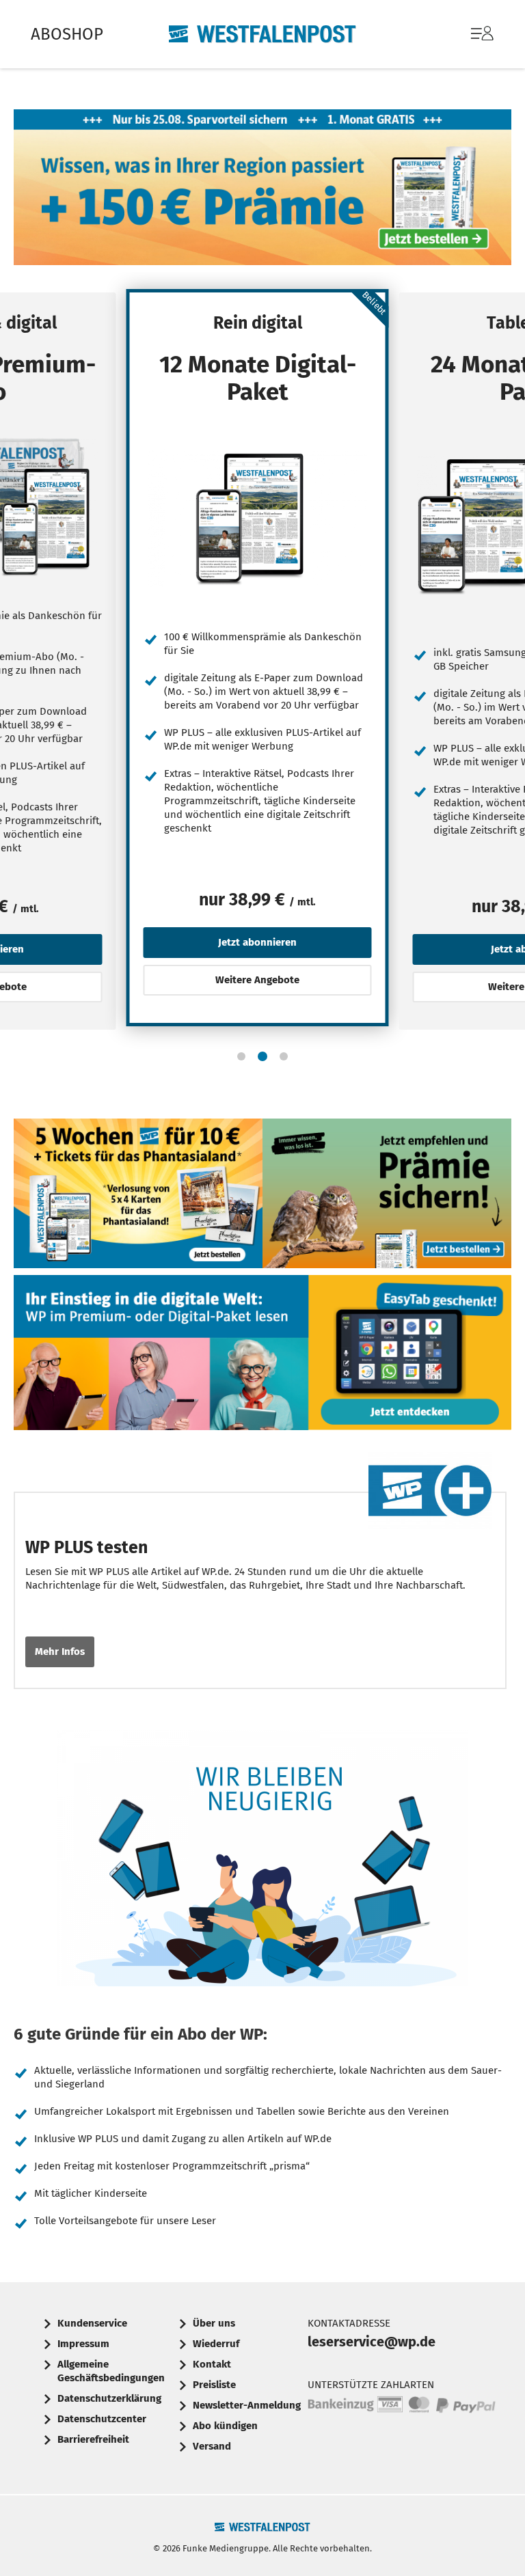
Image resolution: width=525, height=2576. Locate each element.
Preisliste (214, 2385)
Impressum (83, 2344)
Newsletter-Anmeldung (247, 2405)
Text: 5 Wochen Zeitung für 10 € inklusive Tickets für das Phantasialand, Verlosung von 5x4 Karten (138, 1196)
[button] (241, 1056)
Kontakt (212, 2364)
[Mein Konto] (482, 40)
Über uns (214, 2323)
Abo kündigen (225, 2426)
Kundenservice (92, 2323)
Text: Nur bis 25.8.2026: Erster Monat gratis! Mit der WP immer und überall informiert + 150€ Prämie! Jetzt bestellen (262, 191)
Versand (212, 2446)
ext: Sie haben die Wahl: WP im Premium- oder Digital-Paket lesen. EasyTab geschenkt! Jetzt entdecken (262, 1356)
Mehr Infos (60, 1652)
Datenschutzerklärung (109, 2398)
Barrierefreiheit (93, 2439)
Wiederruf (216, 2344)
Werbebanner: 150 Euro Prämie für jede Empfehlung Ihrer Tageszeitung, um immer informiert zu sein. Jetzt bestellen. (387, 1196)
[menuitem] (469, 34)
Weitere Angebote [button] (257, 980)
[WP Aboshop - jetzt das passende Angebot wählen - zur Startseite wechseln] (262, 34)
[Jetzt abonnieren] (258, 518)
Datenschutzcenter (102, 2419)
